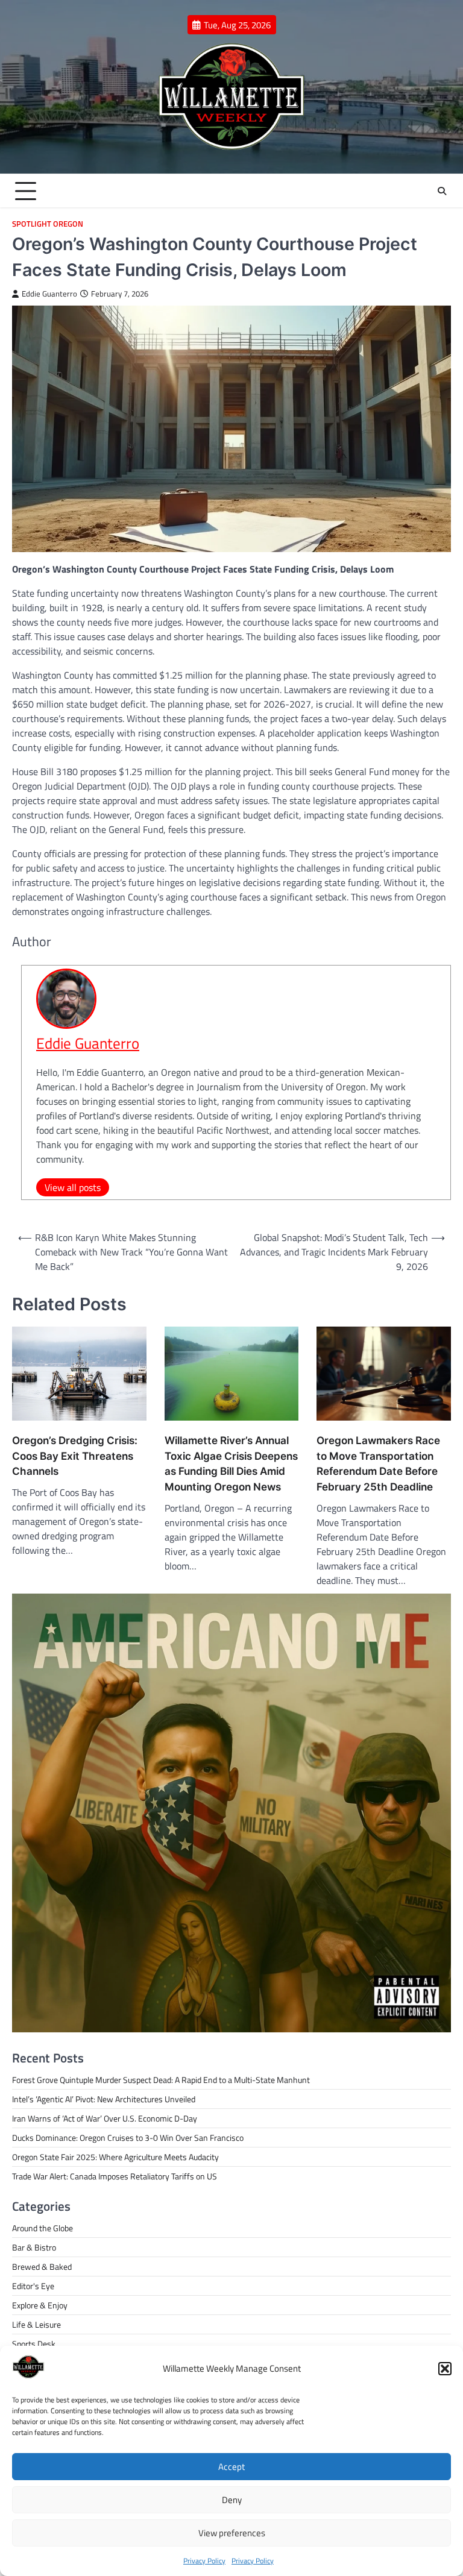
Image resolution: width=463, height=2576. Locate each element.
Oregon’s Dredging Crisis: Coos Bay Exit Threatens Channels (75, 1456)
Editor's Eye (33, 2286)
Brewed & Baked (42, 2267)
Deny (232, 2500)
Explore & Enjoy (40, 2305)
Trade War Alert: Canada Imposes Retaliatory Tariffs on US (115, 2176)
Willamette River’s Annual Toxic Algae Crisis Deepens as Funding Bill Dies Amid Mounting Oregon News (231, 1463)
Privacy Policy (204, 2561)
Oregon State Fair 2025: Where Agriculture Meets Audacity (115, 2157)
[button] (445, 2369)
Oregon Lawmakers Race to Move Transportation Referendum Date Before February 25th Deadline (378, 1463)
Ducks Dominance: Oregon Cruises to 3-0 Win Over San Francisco (128, 2138)
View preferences (232, 2533)
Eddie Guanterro (49, 294)
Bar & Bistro (34, 2247)
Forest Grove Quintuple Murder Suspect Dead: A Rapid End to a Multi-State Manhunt (161, 2080)
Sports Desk (34, 2344)
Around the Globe (43, 2228)
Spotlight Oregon (48, 224)
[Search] (442, 191)
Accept (231, 2467)
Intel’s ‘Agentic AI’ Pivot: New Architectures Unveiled (104, 2099)
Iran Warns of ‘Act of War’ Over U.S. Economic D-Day (105, 2118)
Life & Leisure (36, 2324)
